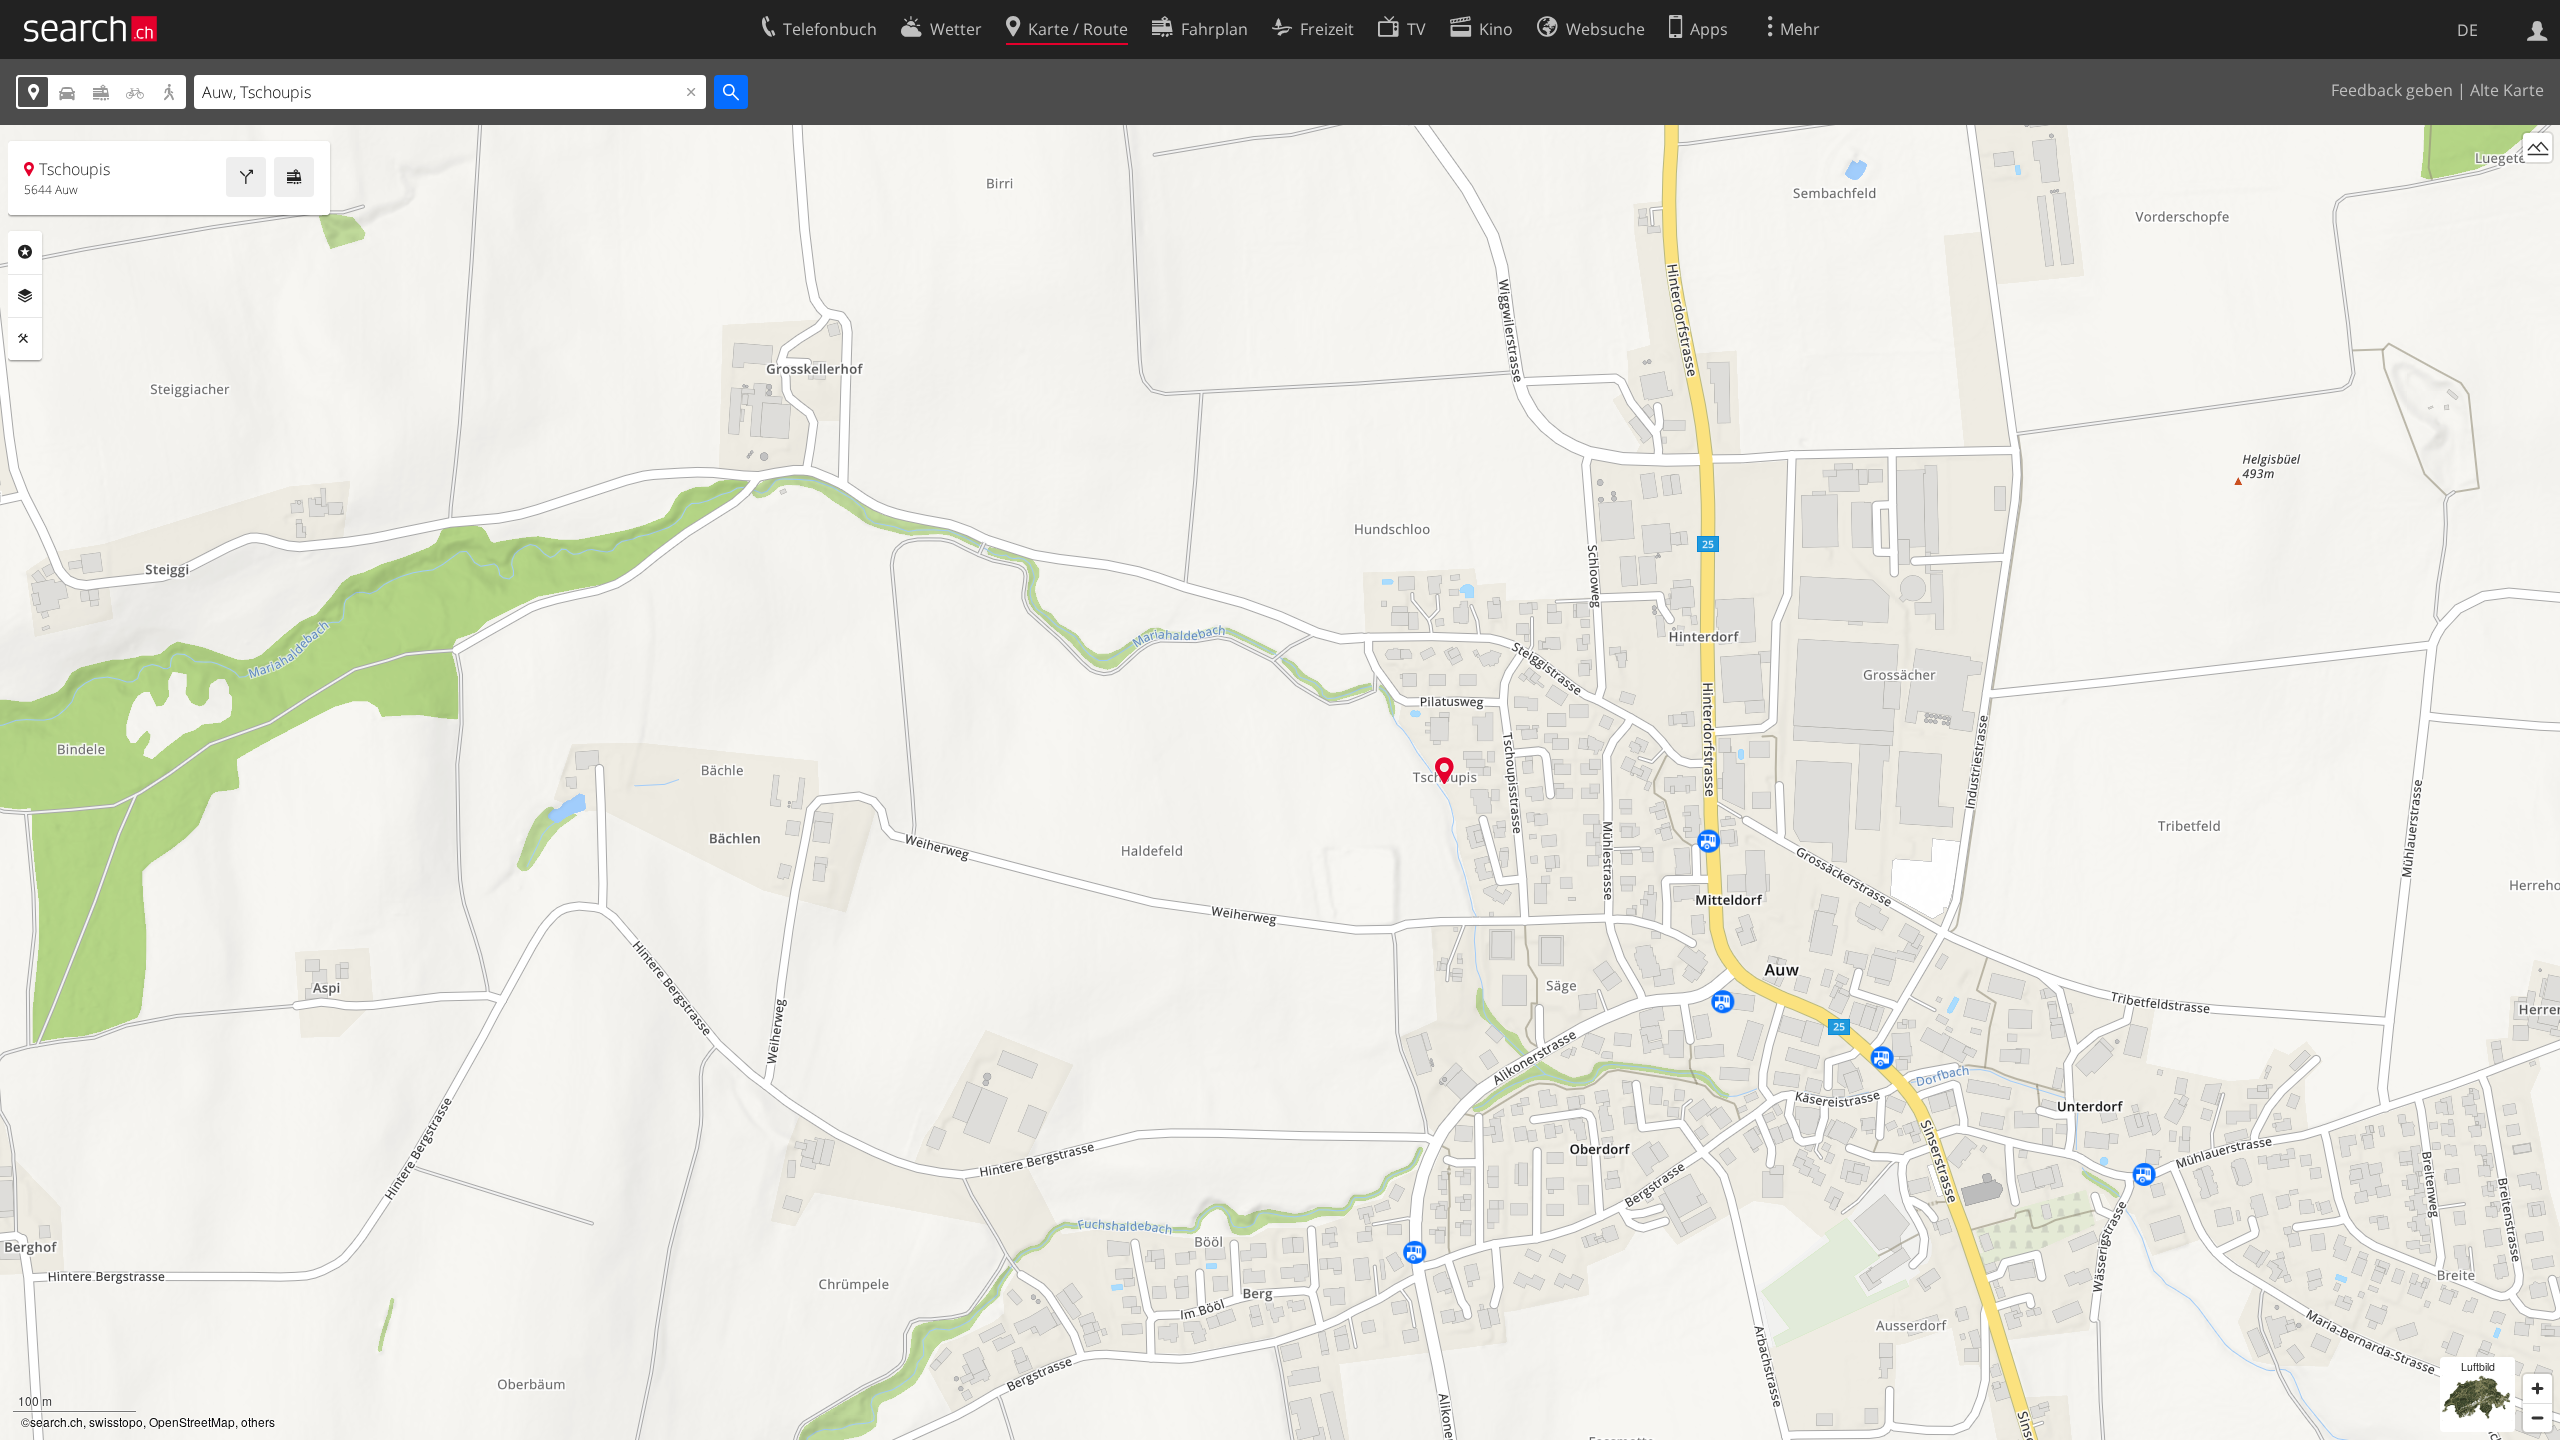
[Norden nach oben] (2537, 184)
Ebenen (25, 296)
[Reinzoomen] (2537, 1388)
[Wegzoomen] (2537, 1417)
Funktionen (25, 339)
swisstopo (116, 1421)
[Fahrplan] (294, 177)
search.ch (56, 1421)
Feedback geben (2392, 90)
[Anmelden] (2537, 29)
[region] (1280, 782)
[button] (1444, 770)
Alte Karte (2507, 90)
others (258, 1421)
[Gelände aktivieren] (2537, 147)
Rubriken (25, 252)
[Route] (246, 177)
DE (2467, 30)
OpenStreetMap (192, 1421)
